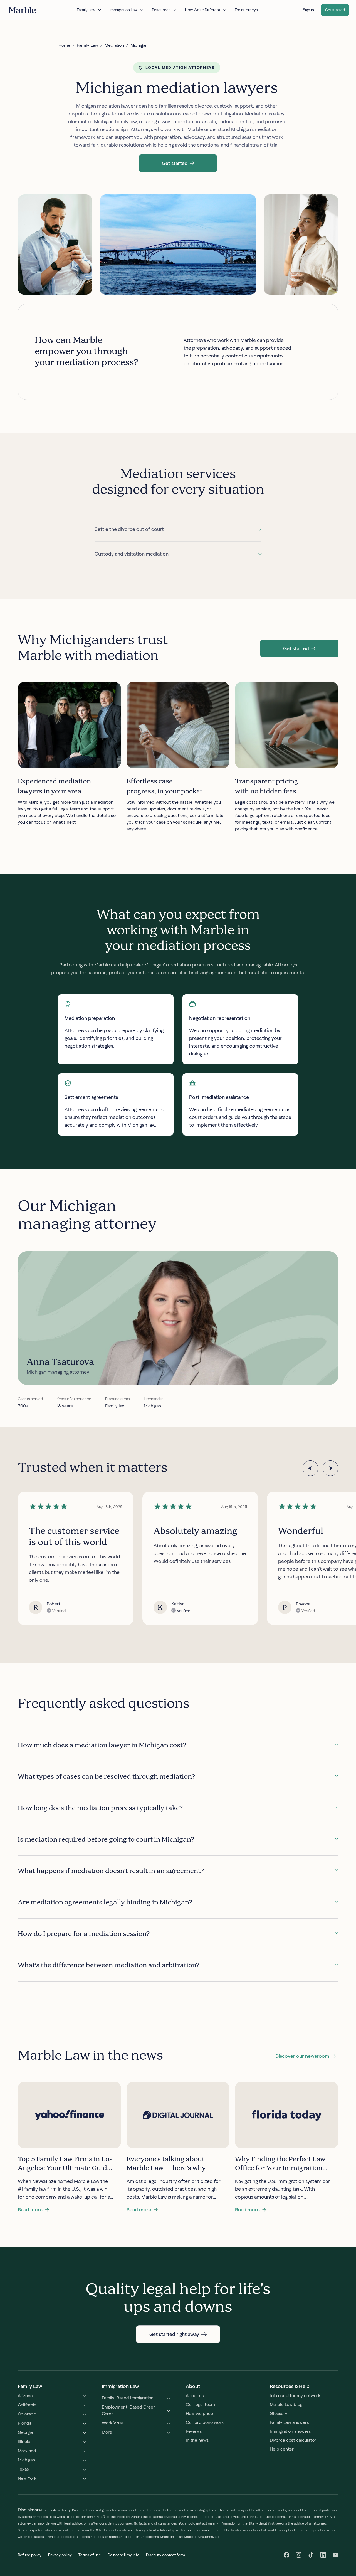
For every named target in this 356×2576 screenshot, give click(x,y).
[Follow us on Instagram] (299, 2555)
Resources (161, 10)
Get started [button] (335, 10)
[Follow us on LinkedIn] (323, 2555)
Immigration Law (123, 10)
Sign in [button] (308, 10)
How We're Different (203, 10)
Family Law (86, 10)
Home (64, 45)
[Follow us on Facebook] (286, 2555)
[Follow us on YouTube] (335, 2555)
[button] (178, 163)
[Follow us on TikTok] (311, 2555)
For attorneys (246, 10)
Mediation (114, 45)
